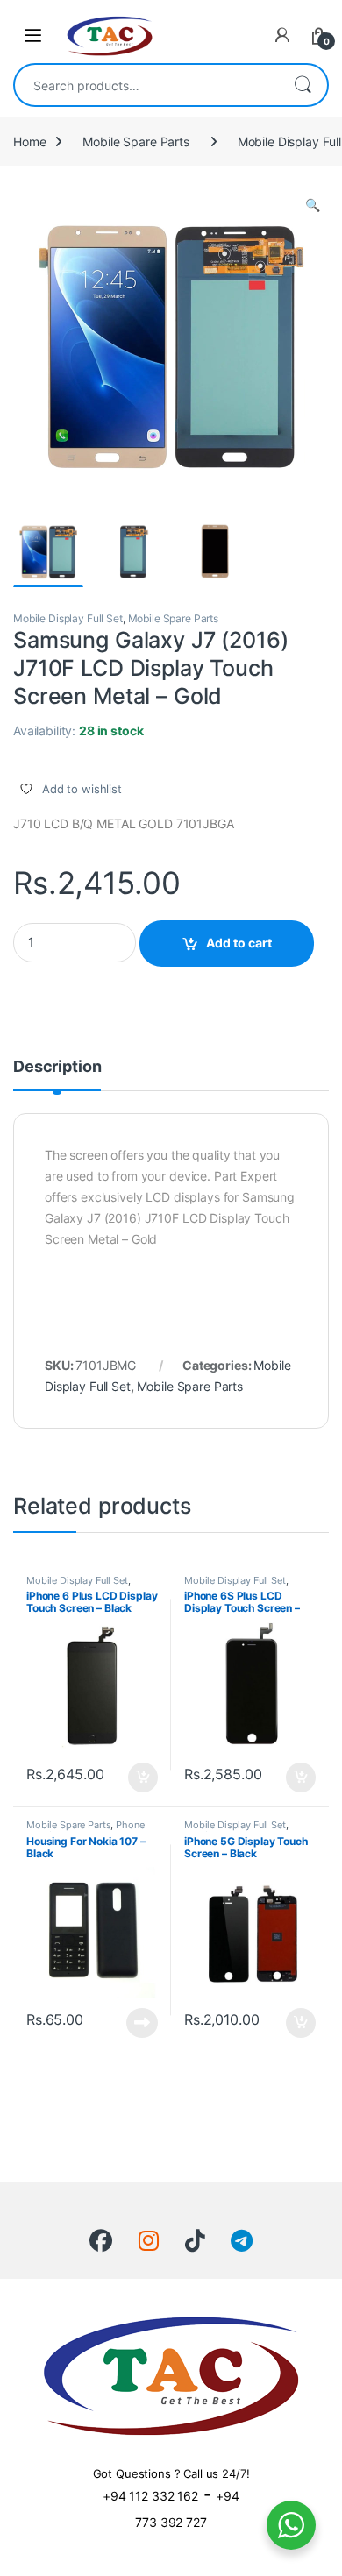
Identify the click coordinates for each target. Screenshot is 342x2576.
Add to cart (239, 943)
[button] (313, 205)
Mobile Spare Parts (135, 142)
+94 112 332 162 (150, 2496)
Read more (142, 2023)
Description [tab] (57, 1067)
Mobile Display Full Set (68, 618)
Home (29, 142)
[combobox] (146, 85)
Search (303, 85)
